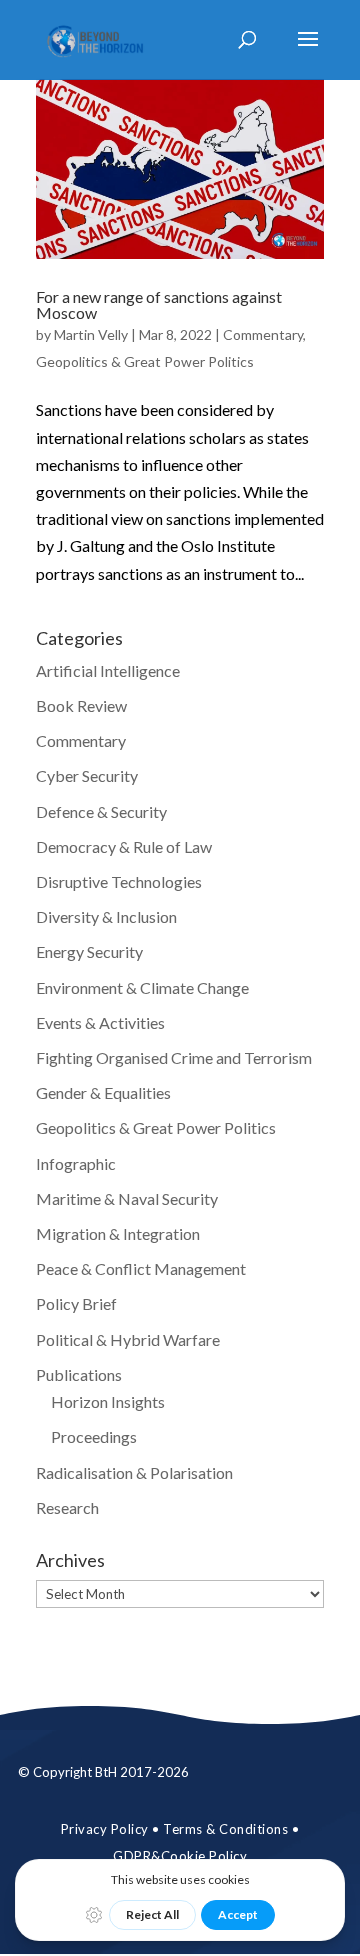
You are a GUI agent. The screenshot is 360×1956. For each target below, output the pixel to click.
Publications (79, 1374)
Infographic (76, 1163)
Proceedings (94, 1436)
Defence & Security (101, 811)
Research (67, 1507)
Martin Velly (91, 334)
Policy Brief (76, 1303)
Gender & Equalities (103, 1092)
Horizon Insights (108, 1401)
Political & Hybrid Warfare (128, 1339)
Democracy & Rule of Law (124, 846)
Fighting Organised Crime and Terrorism (174, 1057)
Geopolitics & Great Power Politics (145, 361)
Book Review (81, 705)
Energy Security (89, 951)
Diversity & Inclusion (106, 916)
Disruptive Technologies (119, 881)
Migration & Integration (118, 1233)
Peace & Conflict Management (141, 1268)
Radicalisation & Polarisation (134, 1472)
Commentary (263, 334)
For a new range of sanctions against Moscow (159, 304)
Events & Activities (100, 1022)
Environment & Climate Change (142, 987)
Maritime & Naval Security (127, 1198)
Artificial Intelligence (108, 670)
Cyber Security (87, 775)
